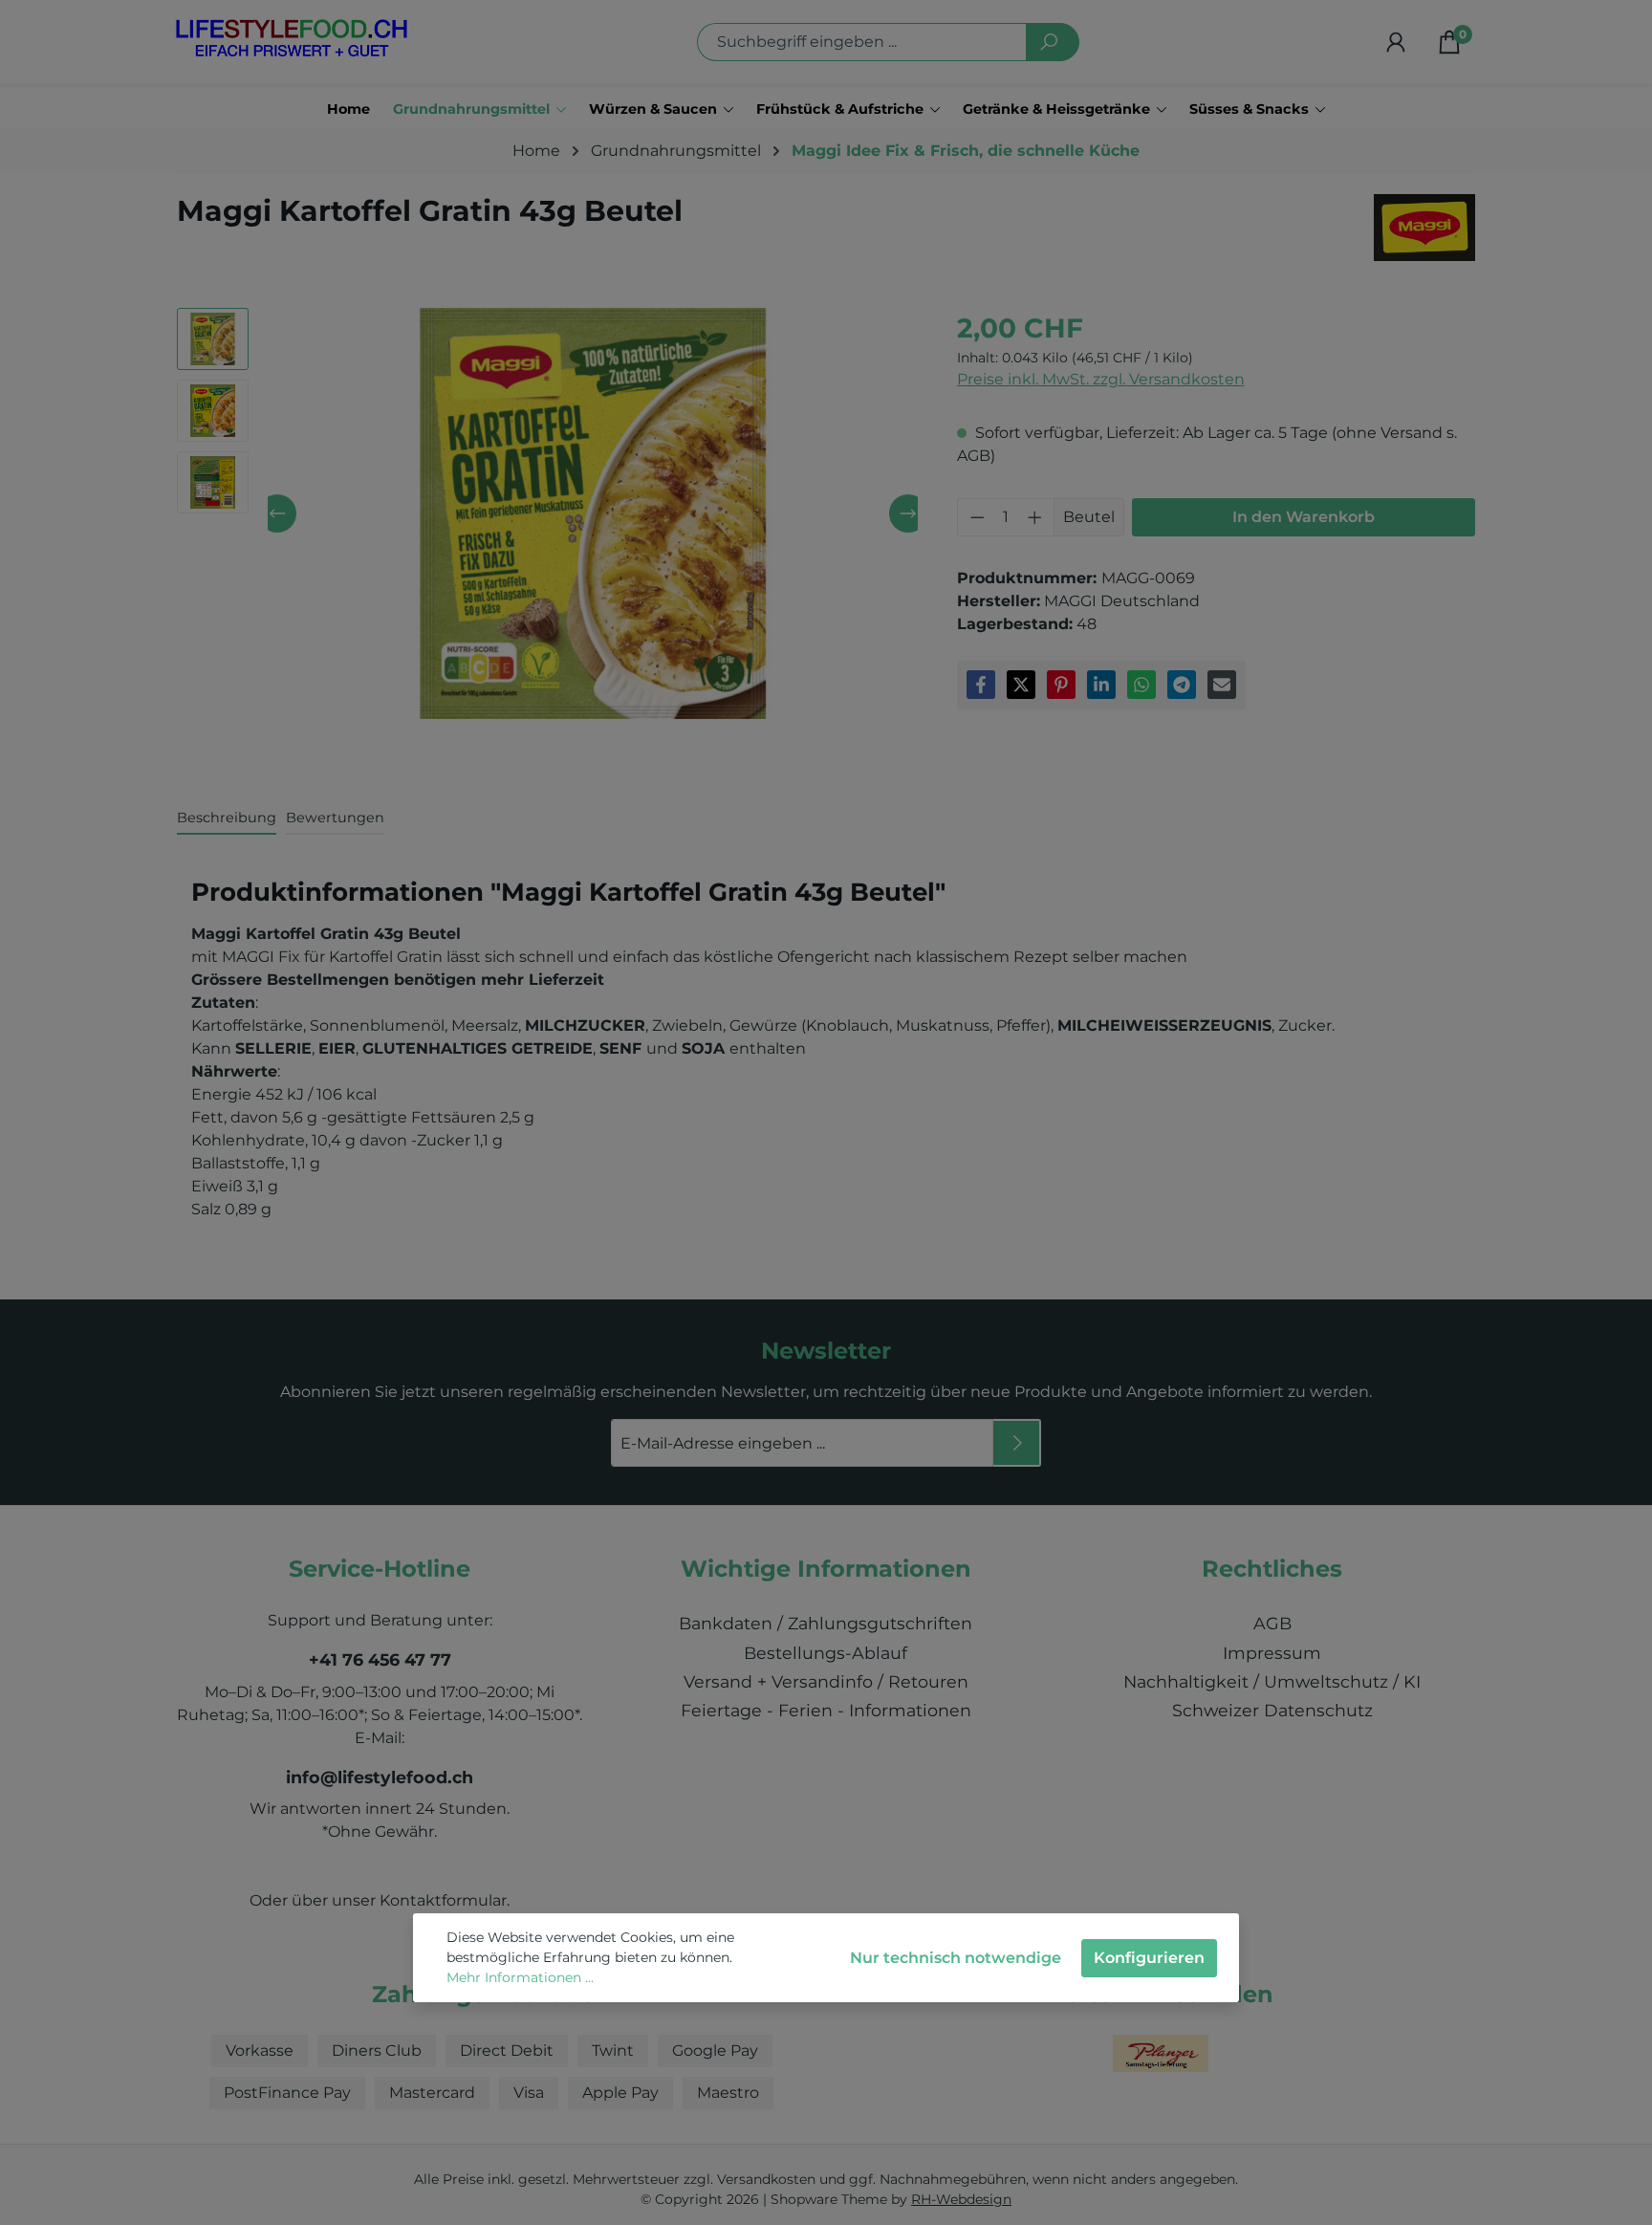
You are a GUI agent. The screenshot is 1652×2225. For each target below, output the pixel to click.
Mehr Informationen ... (520, 1977)
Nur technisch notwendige (956, 1958)
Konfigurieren (1149, 1958)
